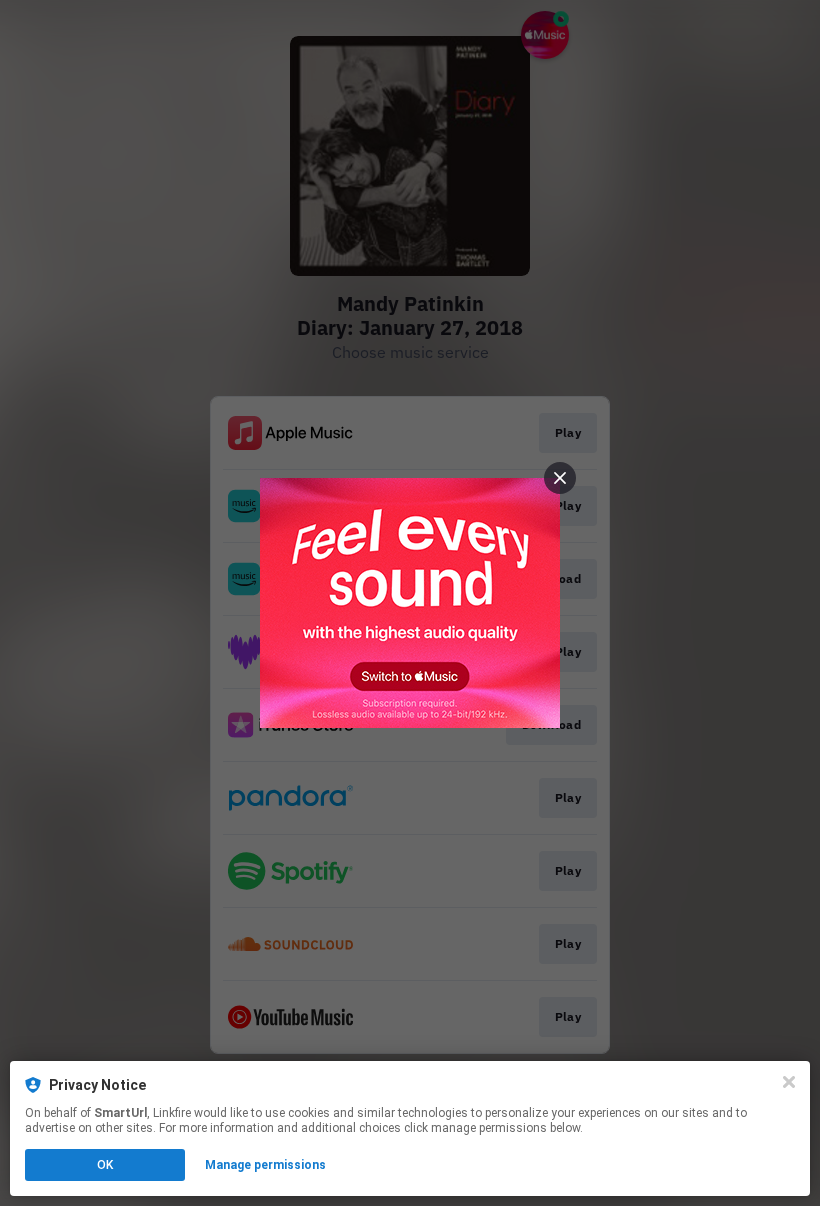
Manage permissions (265, 1165)
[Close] (789, 1082)
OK (105, 1165)
